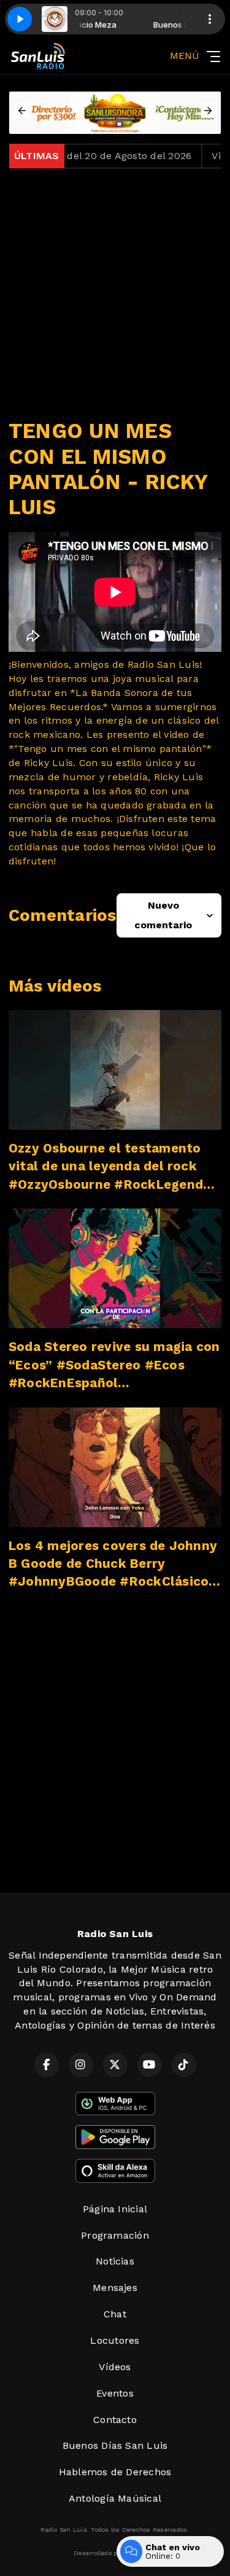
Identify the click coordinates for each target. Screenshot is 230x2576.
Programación (115, 2235)
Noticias (115, 2261)
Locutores (115, 2340)
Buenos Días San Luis (115, 2445)
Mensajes (115, 2288)
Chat (115, 2314)
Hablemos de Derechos (115, 2472)
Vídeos (115, 2367)
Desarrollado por (98, 2553)
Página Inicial (115, 2209)
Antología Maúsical (115, 2498)
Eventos (115, 2393)
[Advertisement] (115, 293)
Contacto (115, 2420)
